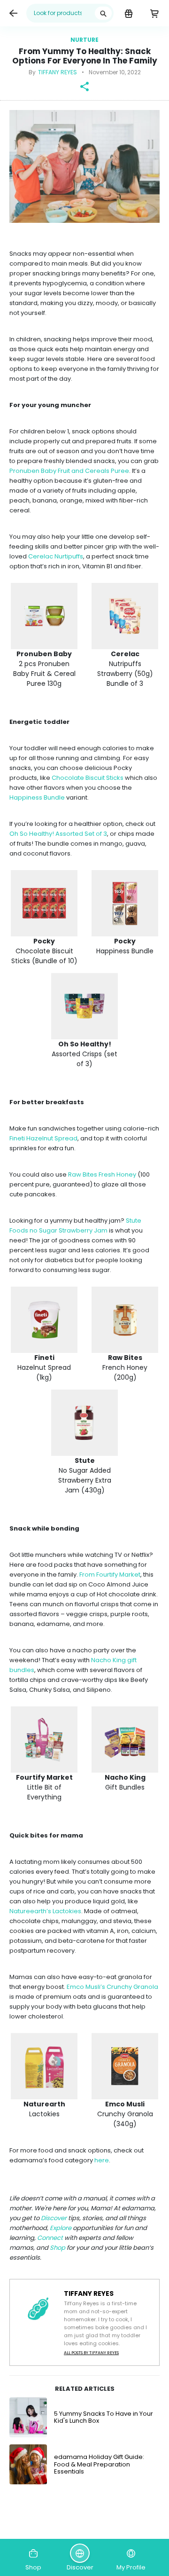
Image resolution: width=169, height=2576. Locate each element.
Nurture (84, 40)
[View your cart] (154, 13)
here (102, 2160)
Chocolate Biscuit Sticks (88, 778)
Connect (50, 2238)
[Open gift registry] (128, 13)
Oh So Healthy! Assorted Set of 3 (58, 834)
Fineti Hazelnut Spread (43, 1138)
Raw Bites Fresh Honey (102, 1174)
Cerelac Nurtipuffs (56, 556)
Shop (58, 2248)
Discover (54, 2218)
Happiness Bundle (37, 797)
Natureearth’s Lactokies (45, 1911)
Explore (61, 2228)
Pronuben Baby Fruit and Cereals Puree (69, 471)
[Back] (13, 13)
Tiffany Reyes (58, 72)
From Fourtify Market (110, 1575)
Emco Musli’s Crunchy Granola (112, 1987)
